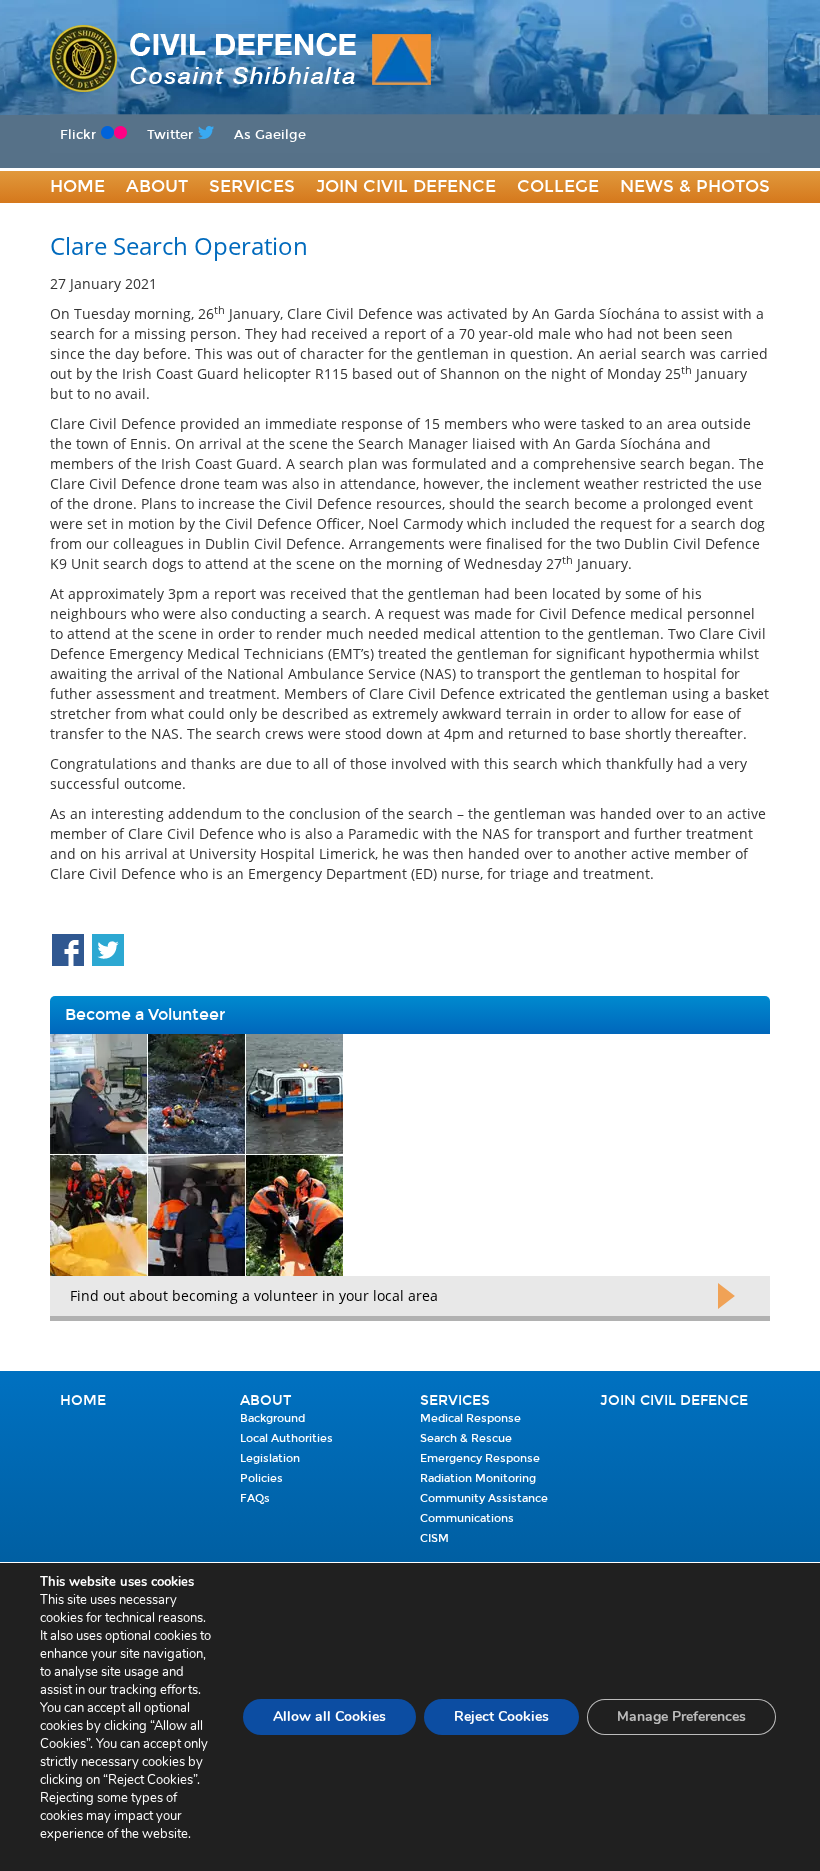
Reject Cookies (501, 1716)
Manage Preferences (681, 1716)
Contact (93, 219)
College (558, 186)
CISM (434, 1538)
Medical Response (470, 1418)
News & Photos (695, 186)
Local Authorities (286, 1438)
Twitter (170, 134)
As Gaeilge (270, 134)
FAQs (255, 1498)
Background (272, 1418)
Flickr (78, 134)
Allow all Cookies (329, 1716)
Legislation (270, 1458)
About (157, 186)
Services (252, 186)
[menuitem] (77, 187)
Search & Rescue (466, 1438)
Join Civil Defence (406, 186)
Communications (467, 1518)
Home (77, 186)
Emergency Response (480, 1458)
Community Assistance (484, 1498)
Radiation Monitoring (478, 1478)
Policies (261, 1478)
